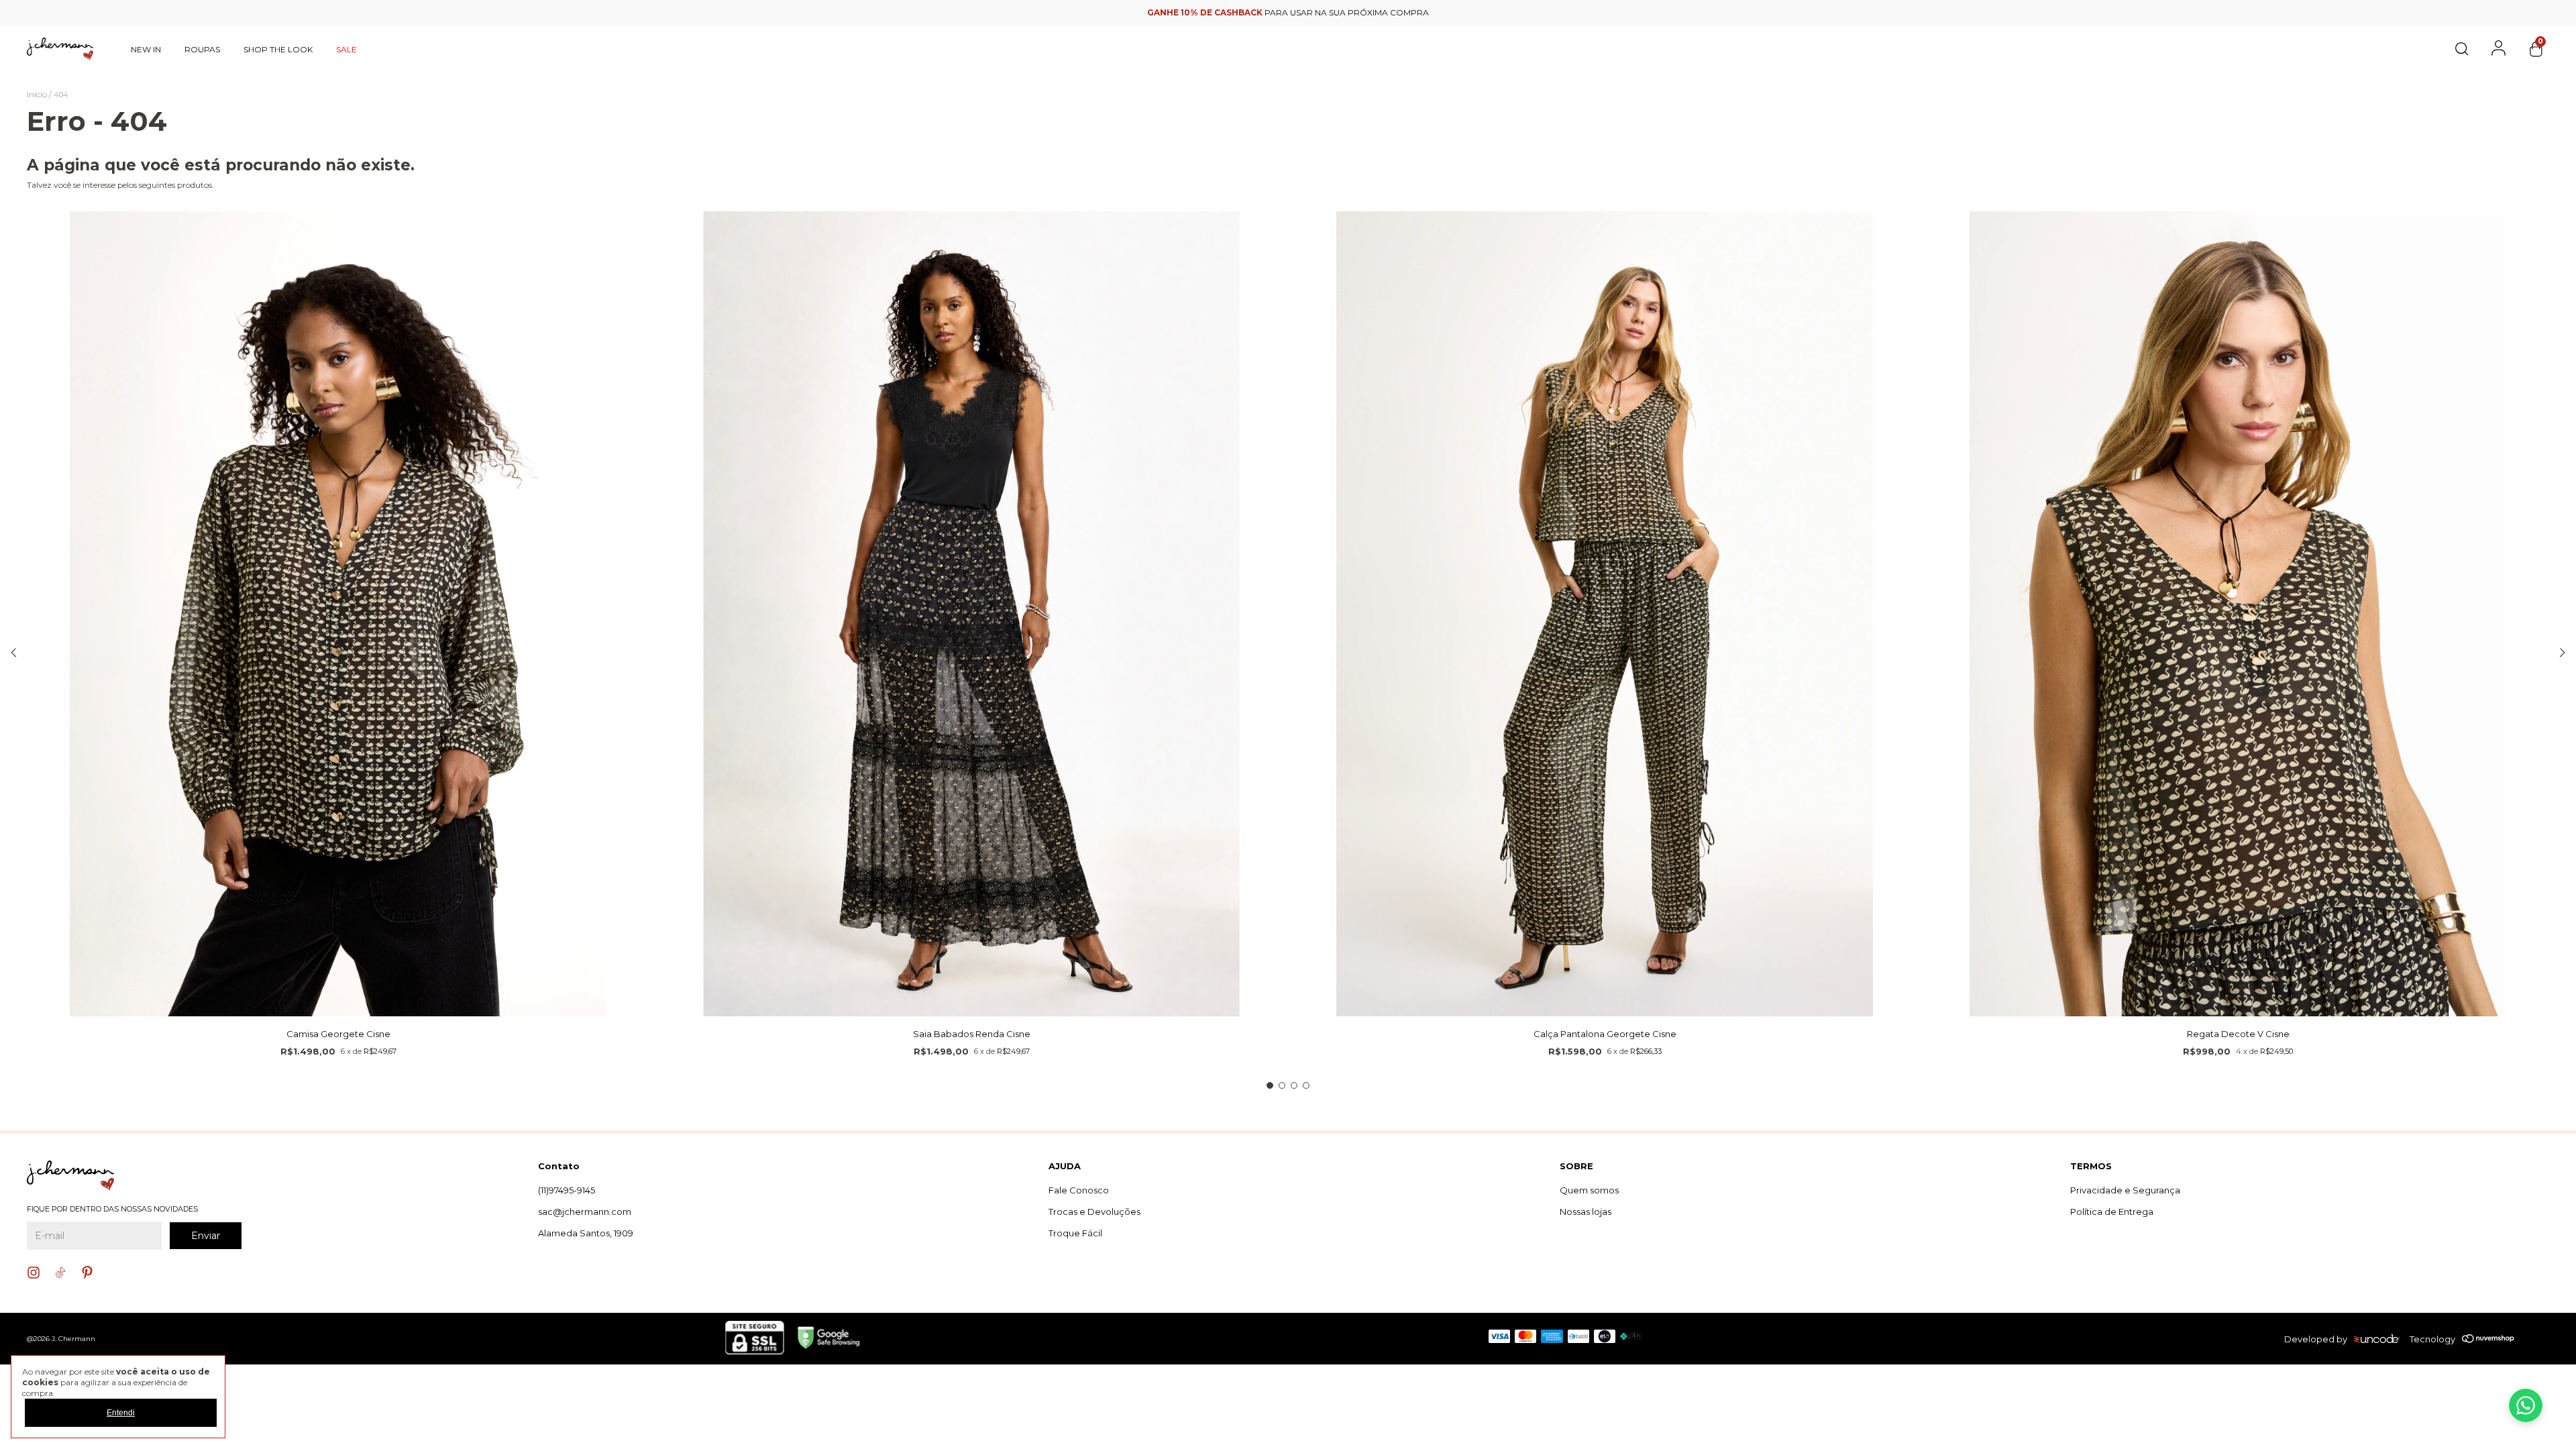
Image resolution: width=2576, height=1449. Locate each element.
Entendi (121, 1413)
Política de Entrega (2112, 1212)
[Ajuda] (2526, 1405)
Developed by (2316, 1339)
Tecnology (2432, 1339)
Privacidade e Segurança (2125, 1190)
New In (146, 49)
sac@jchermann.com (585, 1212)
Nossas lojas (1586, 1212)
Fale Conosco (1079, 1190)
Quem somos (1589, 1190)
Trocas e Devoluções (1094, 1212)
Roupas (202, 49)
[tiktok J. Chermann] (60, 1273)
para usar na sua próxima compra (1288, 12)
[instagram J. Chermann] (34, 1273)
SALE (346, 49)
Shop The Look (278, 49)
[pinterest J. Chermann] (87, 1273)
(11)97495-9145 (567, 1190)
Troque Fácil (1075, 1233)
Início (37, 94)
